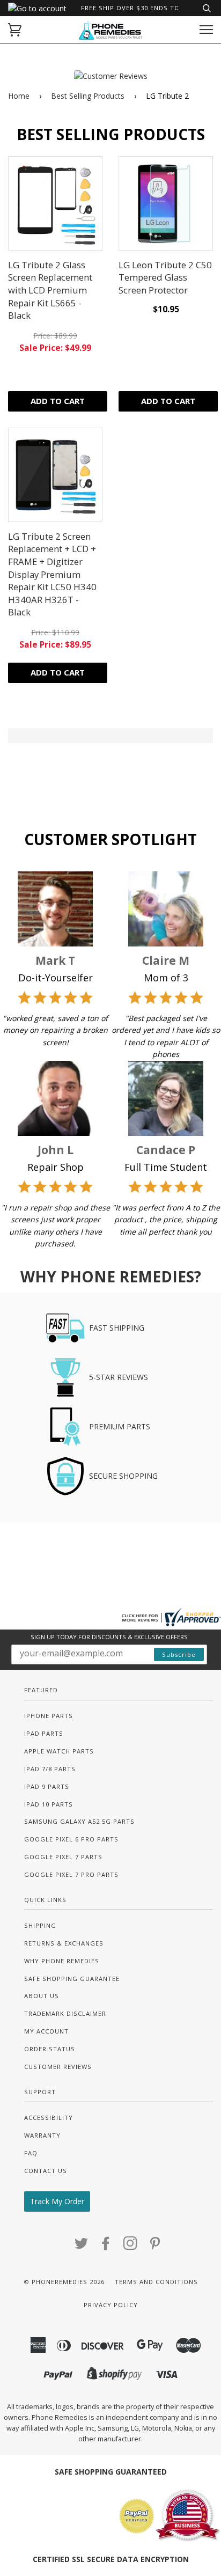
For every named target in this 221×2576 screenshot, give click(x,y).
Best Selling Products (88, 96)
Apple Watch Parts (59, 1751)
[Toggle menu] (206, 30)
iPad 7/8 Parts (50, 1769)
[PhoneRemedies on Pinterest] (155, 2246)
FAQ (31, 2153)
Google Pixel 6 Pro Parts (71, 1839)
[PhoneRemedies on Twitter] (82, 2246)
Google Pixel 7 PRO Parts (71, 1874)
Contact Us (46, 2171)
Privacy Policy (111, 2305)
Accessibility (49, 2118)
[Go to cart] (15, 30)
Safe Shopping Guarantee (72, 1979)
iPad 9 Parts (47, 1786)
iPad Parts (44, 1733)
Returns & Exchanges (64, 1943)
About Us (42, 1996)
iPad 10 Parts (49, 1804)
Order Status (50, 2049)
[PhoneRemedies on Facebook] (106, 2246)
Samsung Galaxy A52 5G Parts (79, 1821)
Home (19, 96)
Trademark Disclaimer (65, 2013)
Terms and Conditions (156, 2282)
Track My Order (57, 2201)
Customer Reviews (58, 2067)
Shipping (40, 1925)
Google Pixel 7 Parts (63, 1857)
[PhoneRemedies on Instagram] (131, 2246)
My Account (46, 2031)
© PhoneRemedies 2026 (64, 2282)
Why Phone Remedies (62, 1961)
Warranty (42, 2135)
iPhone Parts (49, 1716)
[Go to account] (37, 8)
